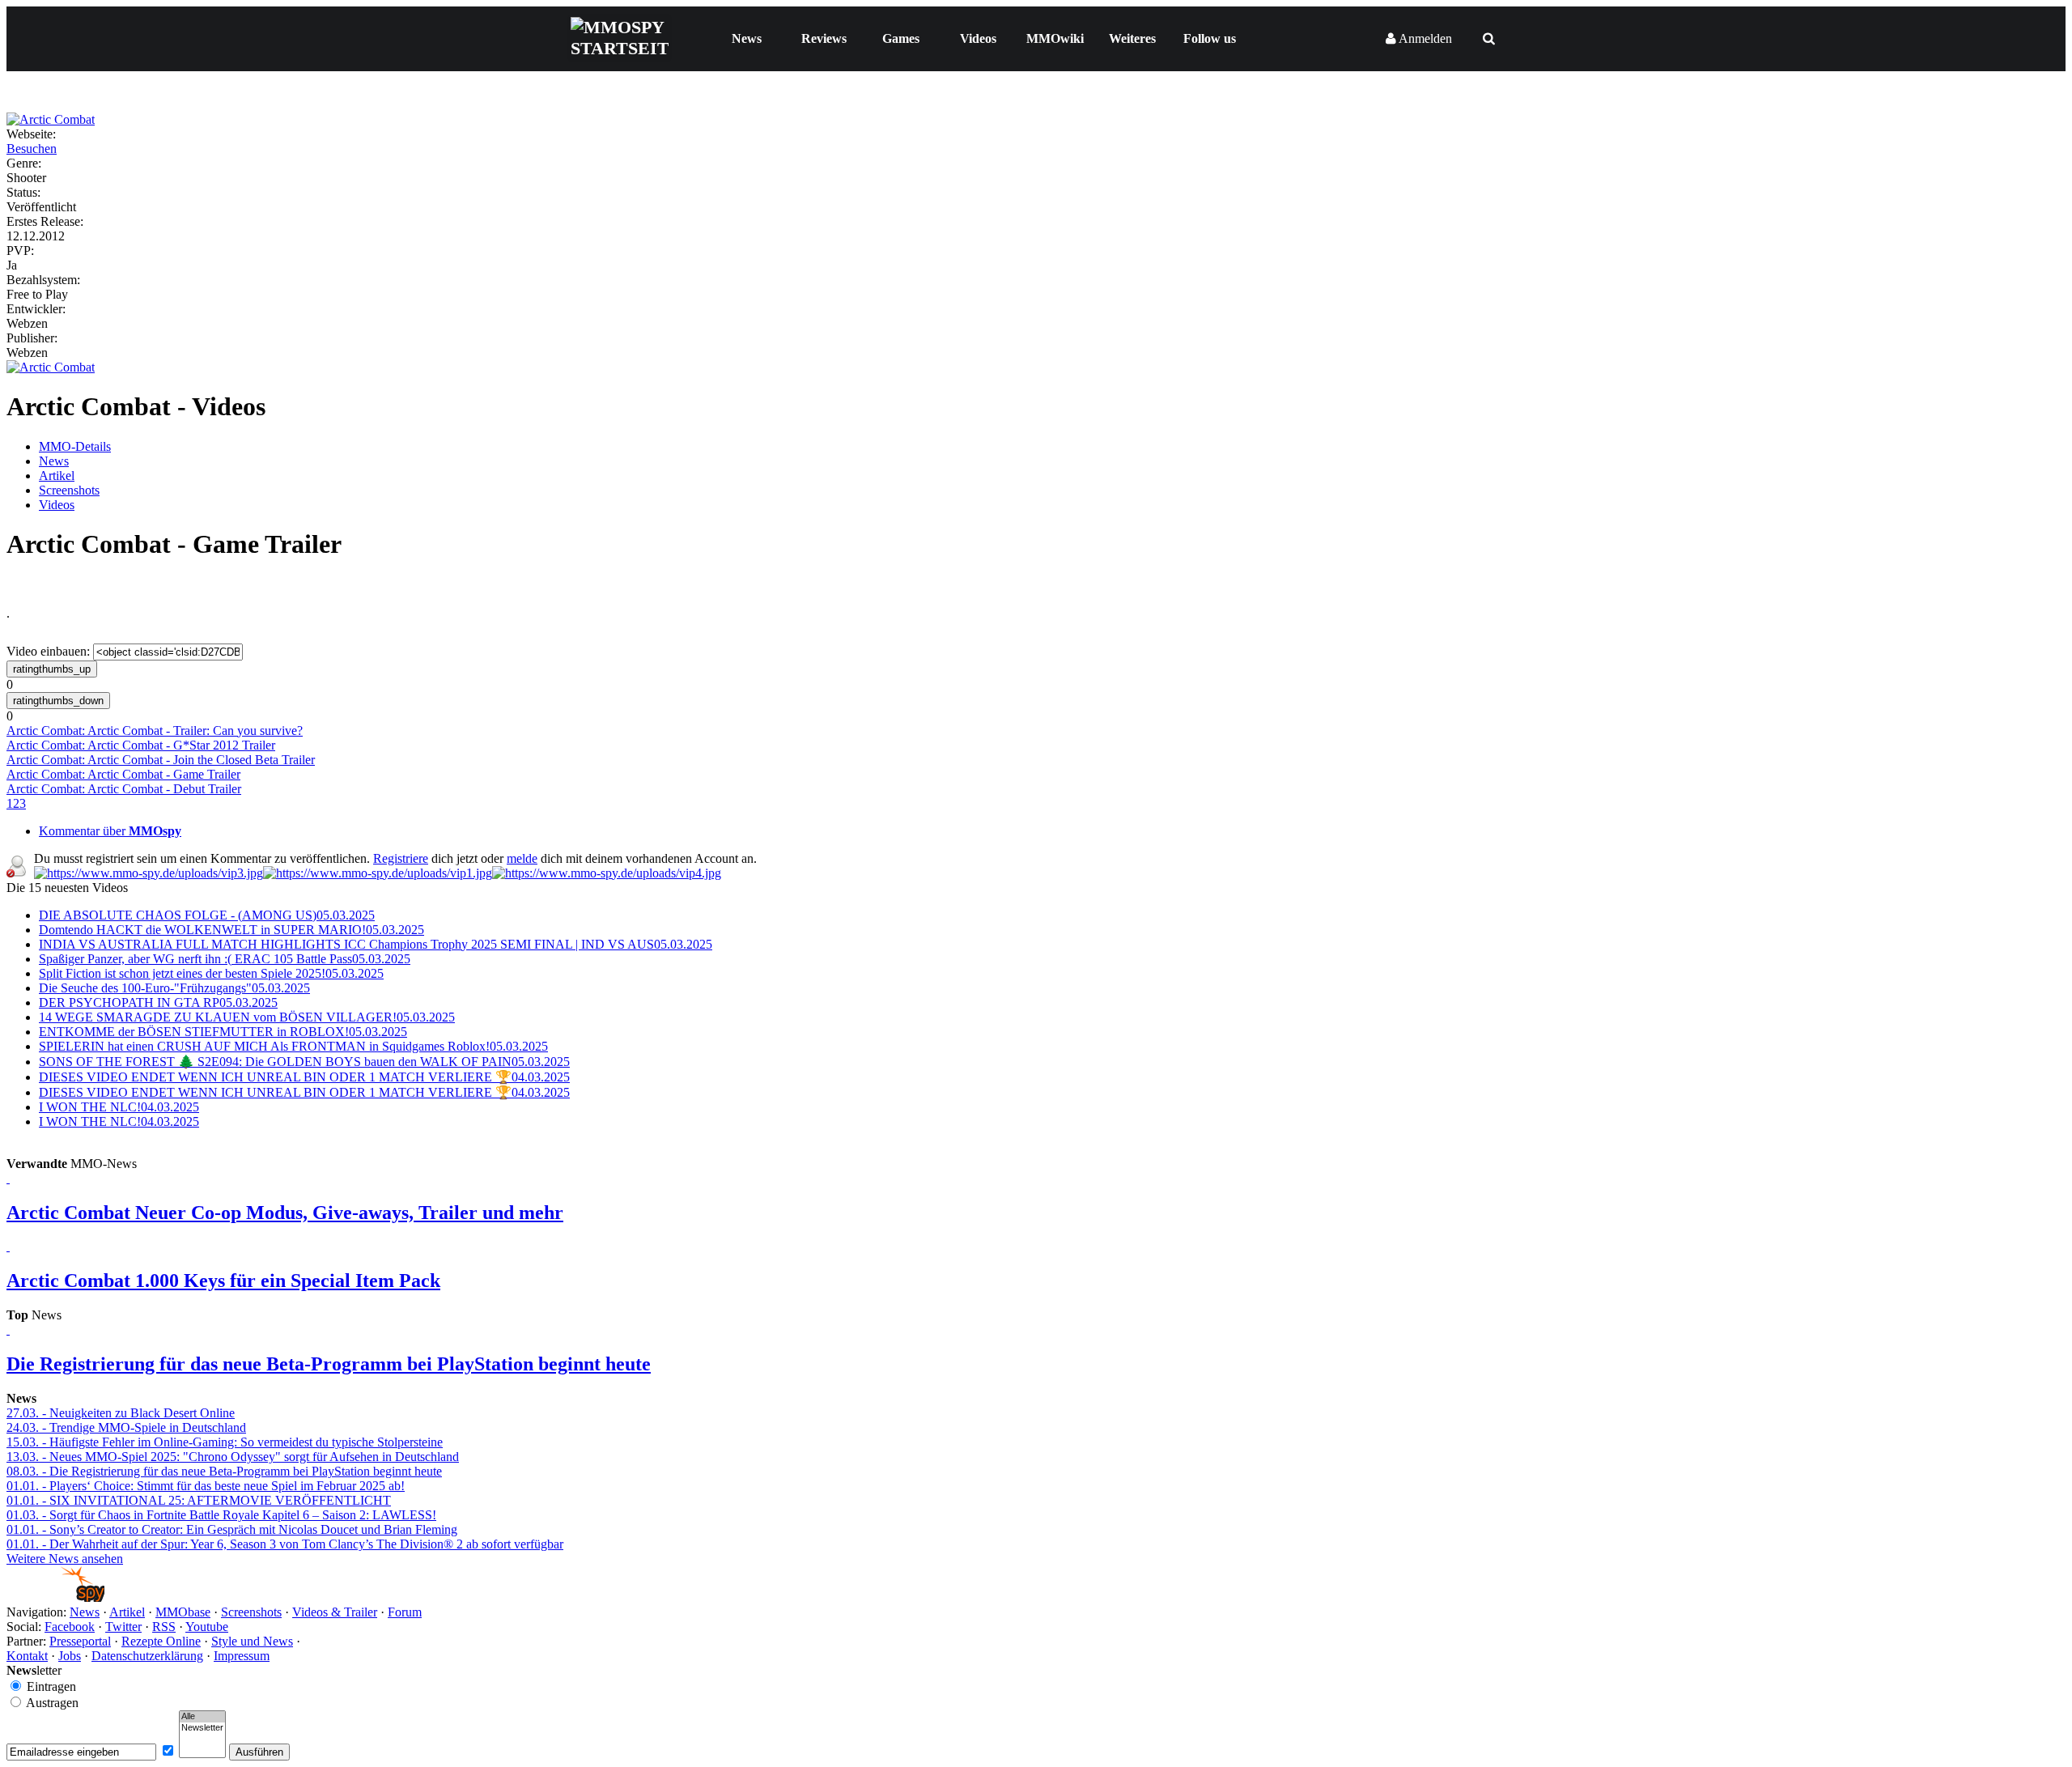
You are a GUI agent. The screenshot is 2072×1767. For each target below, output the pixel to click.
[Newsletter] (202, 1728)
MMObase (183, 1612)
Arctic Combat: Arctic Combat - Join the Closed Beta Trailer (161, 760)
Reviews (824, 38)
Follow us (1210, 38)
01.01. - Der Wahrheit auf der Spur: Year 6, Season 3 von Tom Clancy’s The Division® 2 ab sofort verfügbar (285, 1544)
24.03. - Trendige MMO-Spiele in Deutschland (126, 1427)
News (747, 38)
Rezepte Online (161, 1641)
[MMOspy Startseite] (55, 1597)
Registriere (401, 858)
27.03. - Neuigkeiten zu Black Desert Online (121, 1413)
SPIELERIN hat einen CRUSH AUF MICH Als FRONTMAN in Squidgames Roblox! (293, 1046)
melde (522, 858)
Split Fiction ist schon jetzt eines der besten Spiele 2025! (211, 973)
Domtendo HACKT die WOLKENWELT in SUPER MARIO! (231, 930)
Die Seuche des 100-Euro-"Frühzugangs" (174, 988)
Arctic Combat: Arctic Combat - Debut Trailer (124, 789)
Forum (405, 1612)
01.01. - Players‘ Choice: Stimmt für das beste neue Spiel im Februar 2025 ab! (206, 1486)
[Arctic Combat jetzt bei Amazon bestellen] (51, 367)
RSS (164, 1627)
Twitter (123, 1627)
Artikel (57, 476)
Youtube (207, 1627)
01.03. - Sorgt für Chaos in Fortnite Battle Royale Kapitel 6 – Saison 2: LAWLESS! (221, 1515)
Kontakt (27, 1656)
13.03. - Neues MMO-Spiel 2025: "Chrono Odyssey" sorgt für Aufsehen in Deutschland (233, 1457)
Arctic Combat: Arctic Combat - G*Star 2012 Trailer (141, 745)
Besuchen (32, 149)
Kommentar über (110, 831)
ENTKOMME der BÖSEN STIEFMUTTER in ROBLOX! (223, 1032)
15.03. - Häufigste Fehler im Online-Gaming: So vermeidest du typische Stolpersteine (225, 1442)
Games (901, 38)
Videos (978, 38)
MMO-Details (75, 446)
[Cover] (51, 119)
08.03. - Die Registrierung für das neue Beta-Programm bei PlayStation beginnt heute (224, 1471)
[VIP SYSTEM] (149, 873)
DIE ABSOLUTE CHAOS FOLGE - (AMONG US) (207, 915)
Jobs (70, 1656)
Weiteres (1132, 38)
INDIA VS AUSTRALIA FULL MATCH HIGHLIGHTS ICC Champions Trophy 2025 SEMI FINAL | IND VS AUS (376, 944)
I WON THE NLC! (119, 1107)
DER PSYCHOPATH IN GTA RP (158, 1002)
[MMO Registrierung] (607, 873)
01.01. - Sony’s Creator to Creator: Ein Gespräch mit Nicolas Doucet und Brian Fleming (232, 1529)
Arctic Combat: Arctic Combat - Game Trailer (123, 774)
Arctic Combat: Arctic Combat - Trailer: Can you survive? (155, 731)
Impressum (242, 1656)
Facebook (70, 1627)
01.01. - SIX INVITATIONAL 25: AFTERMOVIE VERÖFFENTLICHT (199, 1500)
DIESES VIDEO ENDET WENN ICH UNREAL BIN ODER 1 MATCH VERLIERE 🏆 (304, 1077)
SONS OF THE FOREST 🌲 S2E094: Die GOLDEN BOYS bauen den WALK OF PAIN (304, 1062)
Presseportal (80, 1641)
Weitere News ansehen (65, 1559)
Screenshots (69, 490)
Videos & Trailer (335, 1612)
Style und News (252, 1641)
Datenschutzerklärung (147, 1656)
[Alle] (202, 1717)
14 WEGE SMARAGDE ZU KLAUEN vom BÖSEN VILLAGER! (247, 1017)
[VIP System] (378, 873)
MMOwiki (1055, 38)
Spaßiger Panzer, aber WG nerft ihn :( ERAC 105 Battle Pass (225, 959)
